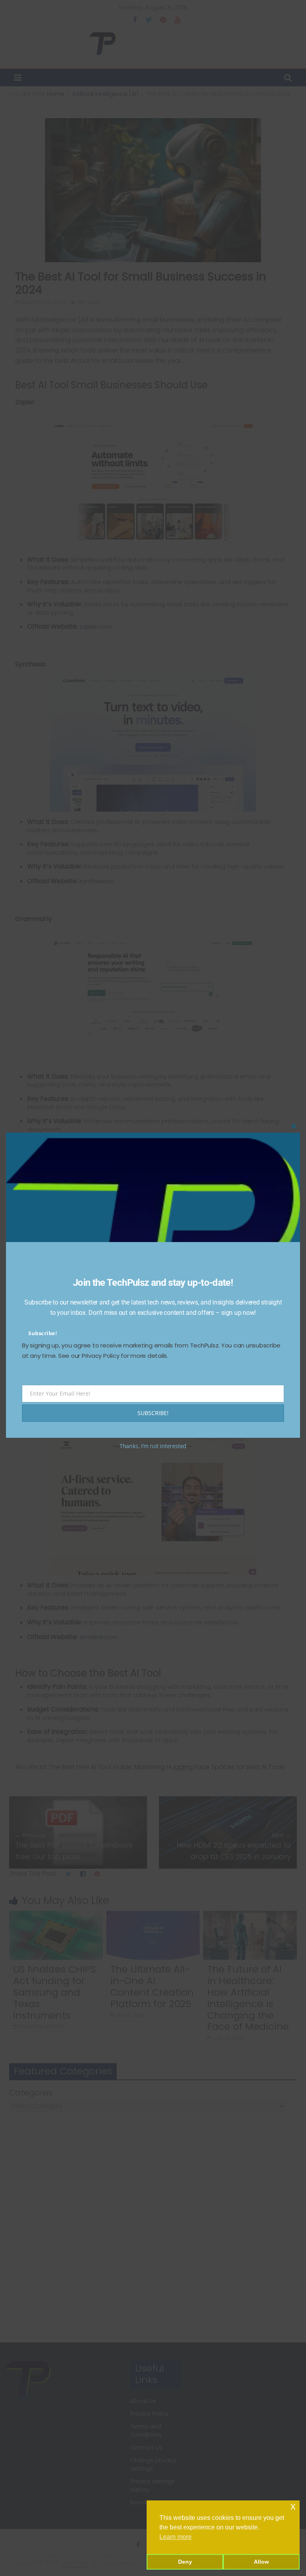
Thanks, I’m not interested (153, 1446)
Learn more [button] (176, 2537)
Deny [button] (185, 2562)
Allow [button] (261, 2562)
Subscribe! (43, 1333)
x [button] (293, 2506)
